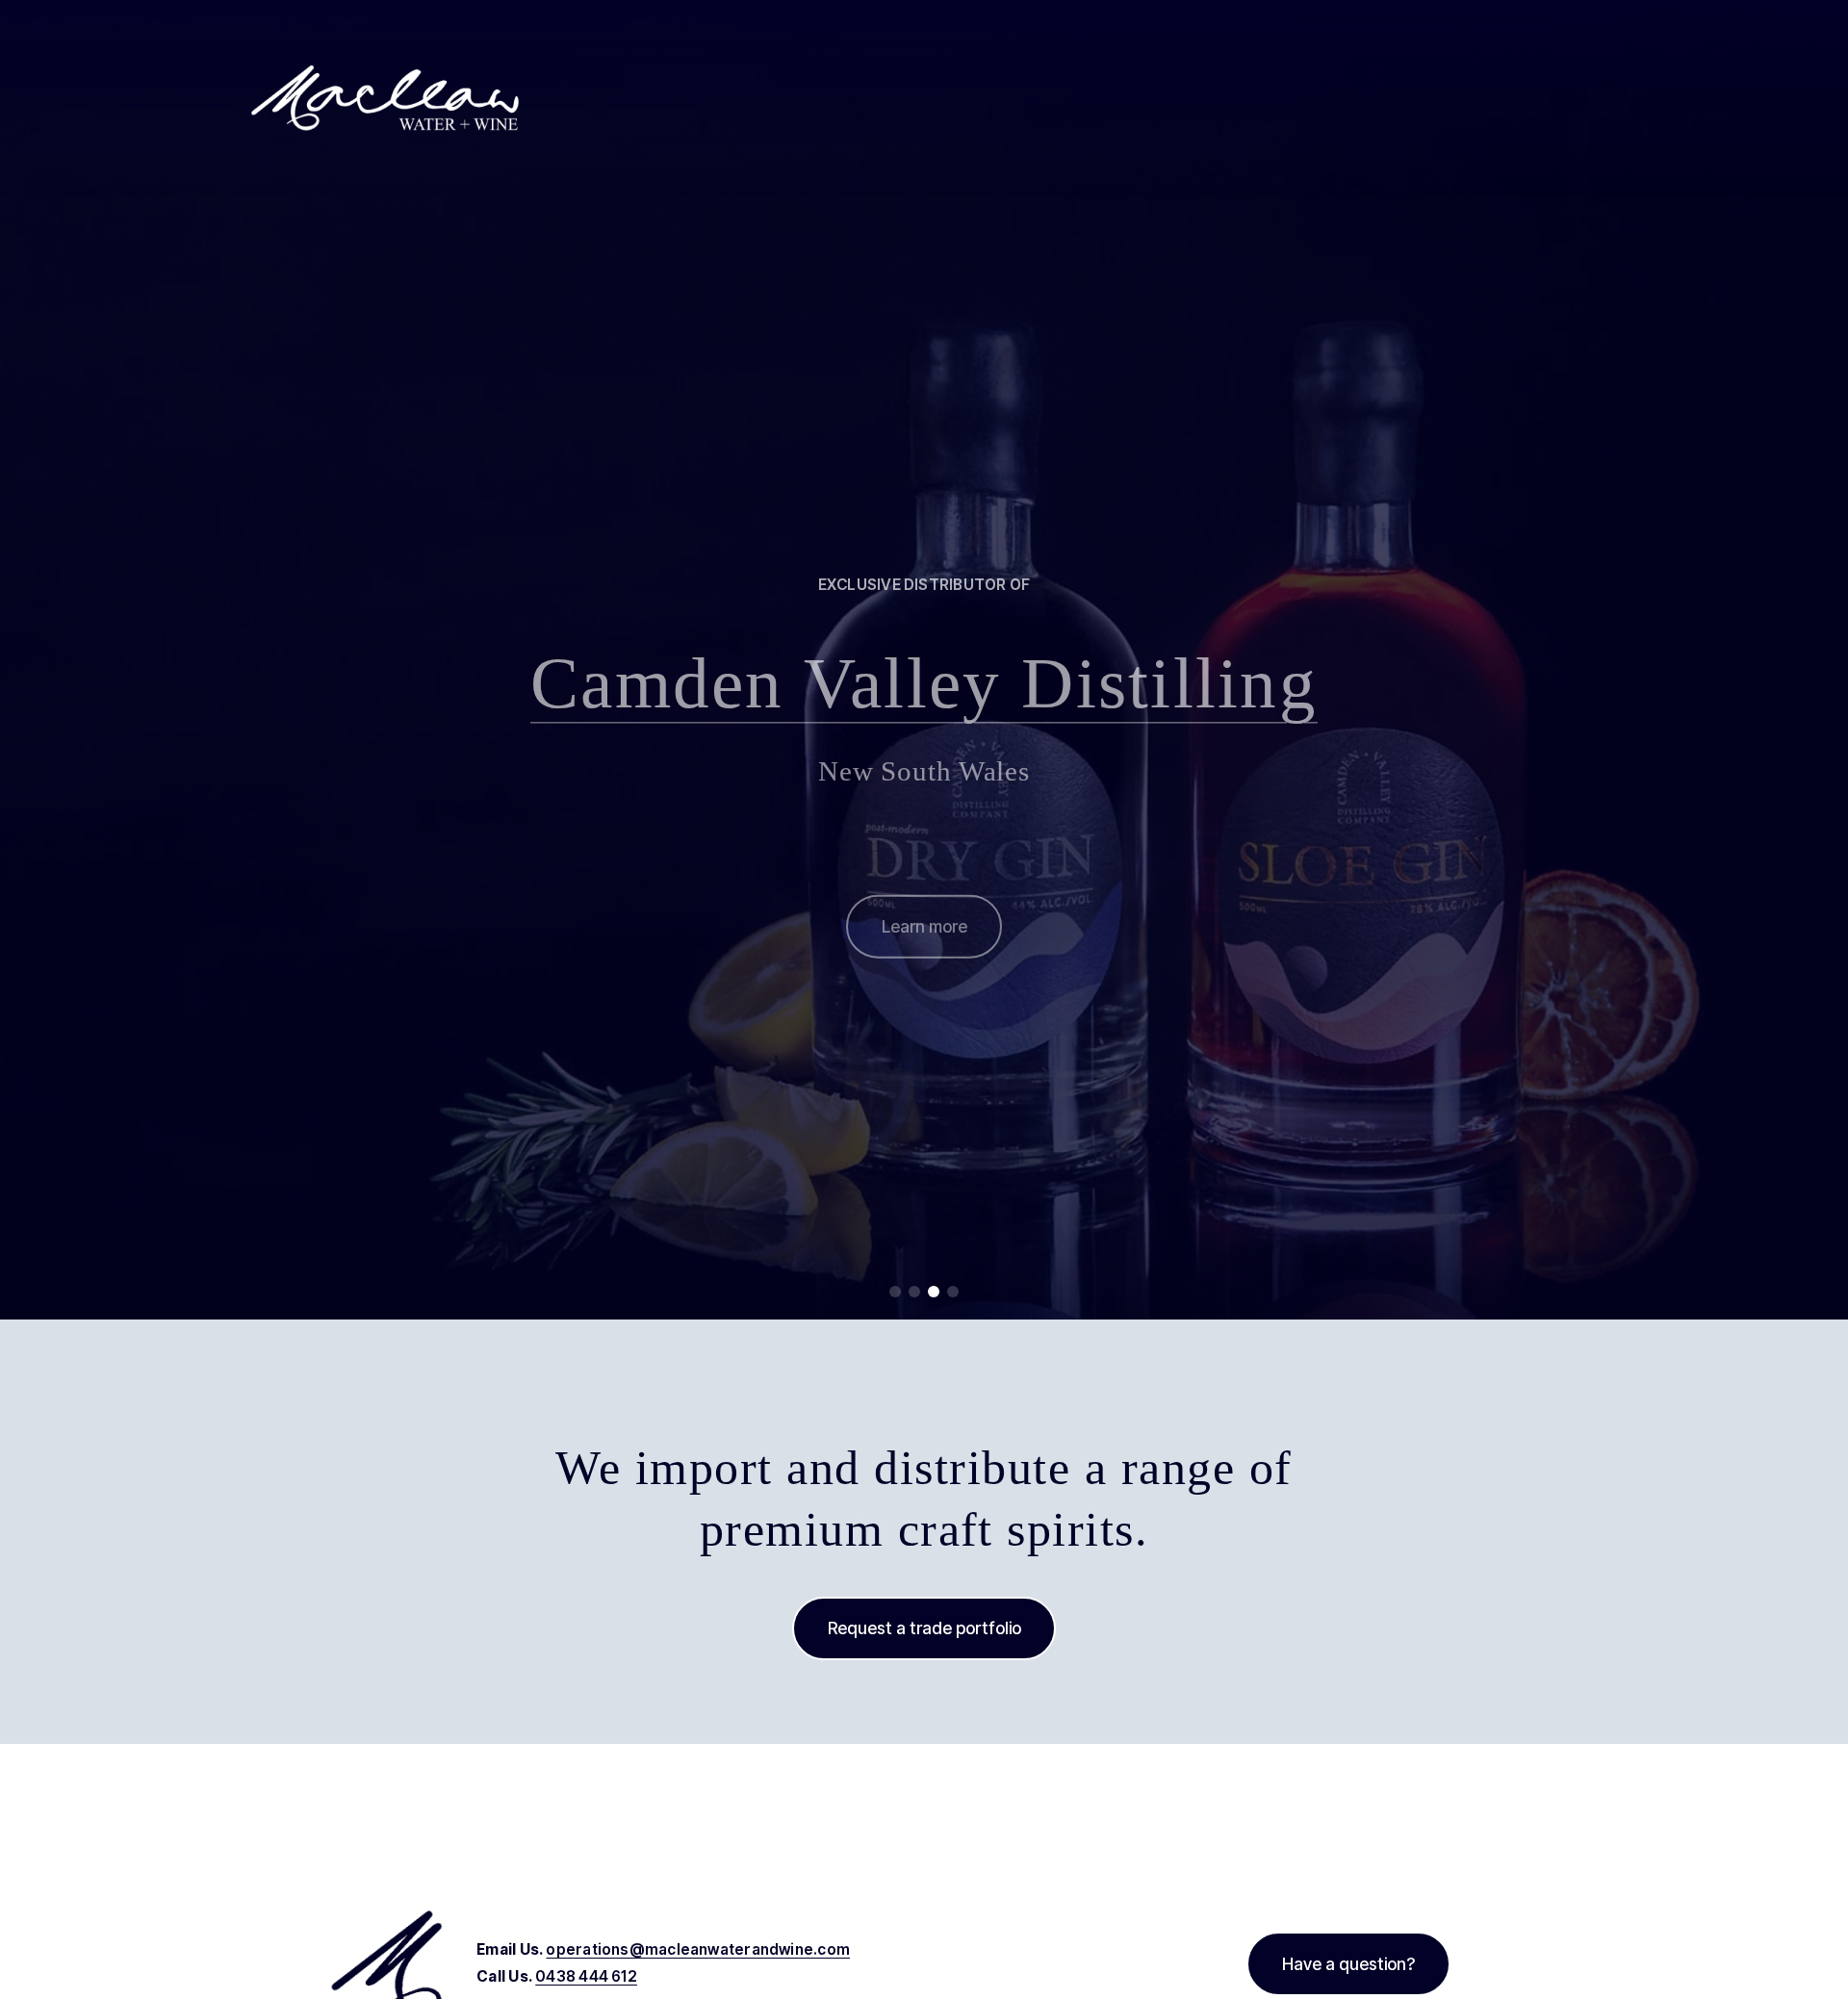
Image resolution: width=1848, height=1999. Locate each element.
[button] (895, 1292)
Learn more (924, 916)
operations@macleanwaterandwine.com (698, 1949)
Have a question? (1348, 1964)
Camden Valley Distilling (924, 673)
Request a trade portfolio (924, 1628)
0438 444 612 (586, 1976)
